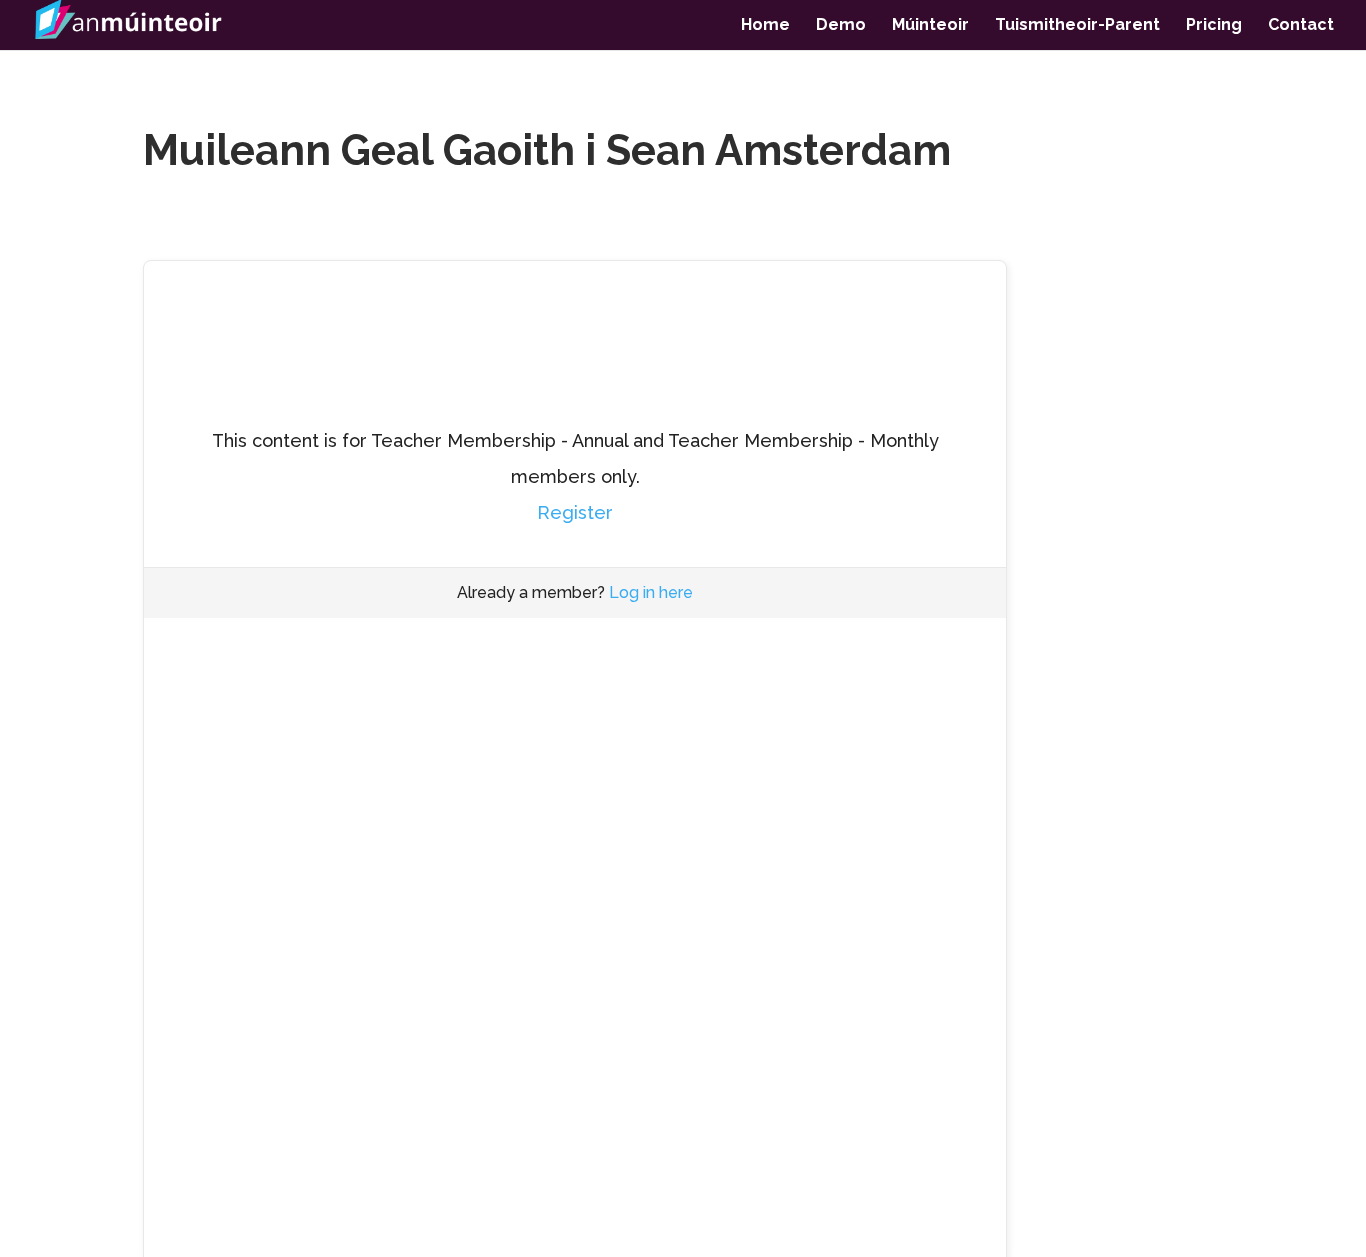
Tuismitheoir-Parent (1077, 26)
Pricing (1214, 26)
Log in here (651, 592)
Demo (841, 26)
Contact (1301, 26)
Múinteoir (930, 26)
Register (575, 512)
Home (765, 26)
